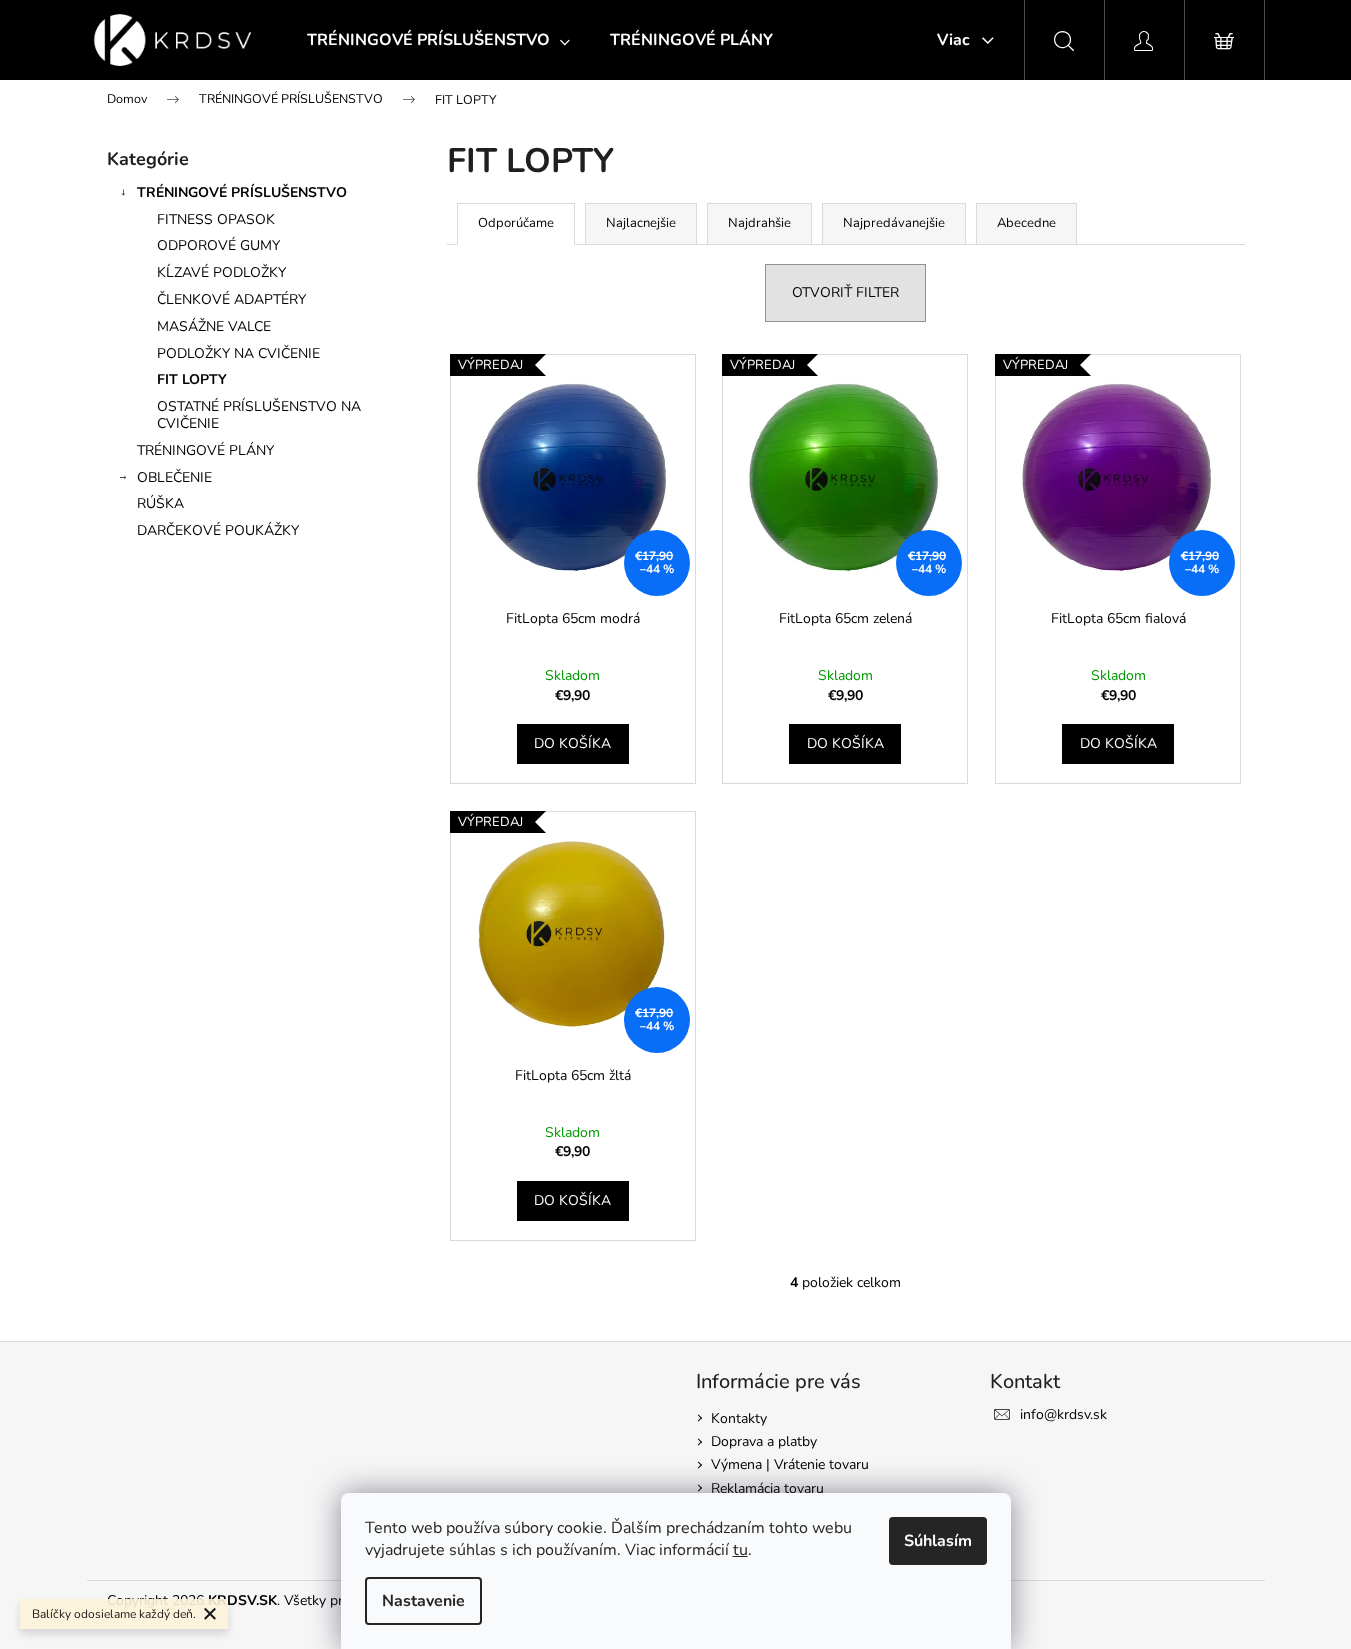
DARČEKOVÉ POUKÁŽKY (218, 530)
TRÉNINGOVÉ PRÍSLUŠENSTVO (242, 192)
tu (740, 1550)
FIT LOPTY (192, 379)
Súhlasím (938, 1541)
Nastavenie (423, 1601)
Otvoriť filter (845, 292)
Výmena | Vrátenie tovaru (790, 1464)
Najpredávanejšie (894, 223)
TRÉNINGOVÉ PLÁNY (205, 450)
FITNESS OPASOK (216, 219)
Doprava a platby (764, 1441)
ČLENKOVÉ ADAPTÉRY (231, 299)
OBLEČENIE (174, 477)
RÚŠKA (160, 503)
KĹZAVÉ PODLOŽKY (221, 272)
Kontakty (739, 1418)
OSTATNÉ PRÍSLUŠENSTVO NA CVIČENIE (259, 415)
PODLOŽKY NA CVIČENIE (238, 353)
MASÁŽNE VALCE (214, 326)
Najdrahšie (759, 223)
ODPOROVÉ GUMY (218, 245)
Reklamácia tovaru (767, 1488)
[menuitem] (438, 40)
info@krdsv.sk (1063, 1414)
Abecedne (1026, 223)
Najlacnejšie (641, 223)
